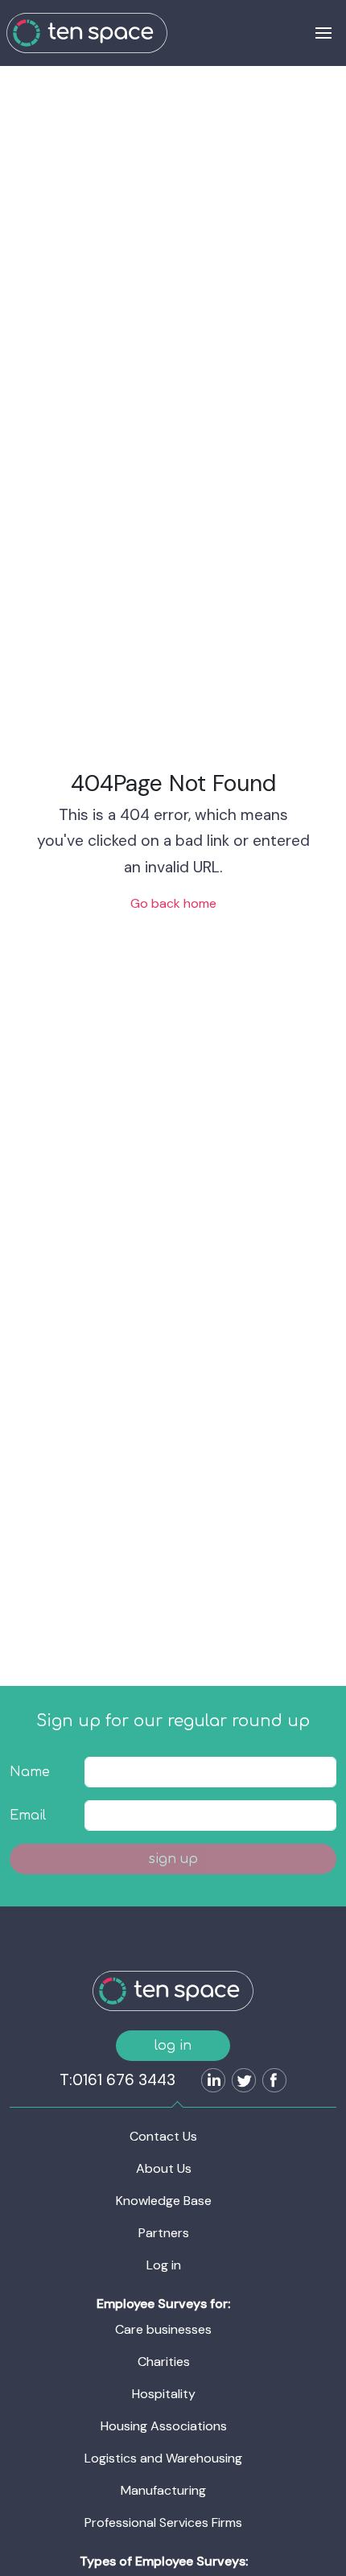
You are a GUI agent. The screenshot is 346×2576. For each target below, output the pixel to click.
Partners (164, 2233)
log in (173, 2046)
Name (30, 1772)
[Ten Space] (87, 33)
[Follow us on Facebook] (271, 2082)
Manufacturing (163, 2490)
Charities (164, 2362)
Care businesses (163, 2329)
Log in (164, 2265)
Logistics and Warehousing (163, 2458)
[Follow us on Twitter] (241, 2082)
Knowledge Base (164, 2201)
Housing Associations (164, 2426)
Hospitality (164, 2394)
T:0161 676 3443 (117, 2080)
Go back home (173, 903)
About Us (164, 2168)
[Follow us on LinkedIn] (210, 2082)
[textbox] (210, 1772)
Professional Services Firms (163, 2522)
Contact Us (163, 2136)
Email (28, 1816)
